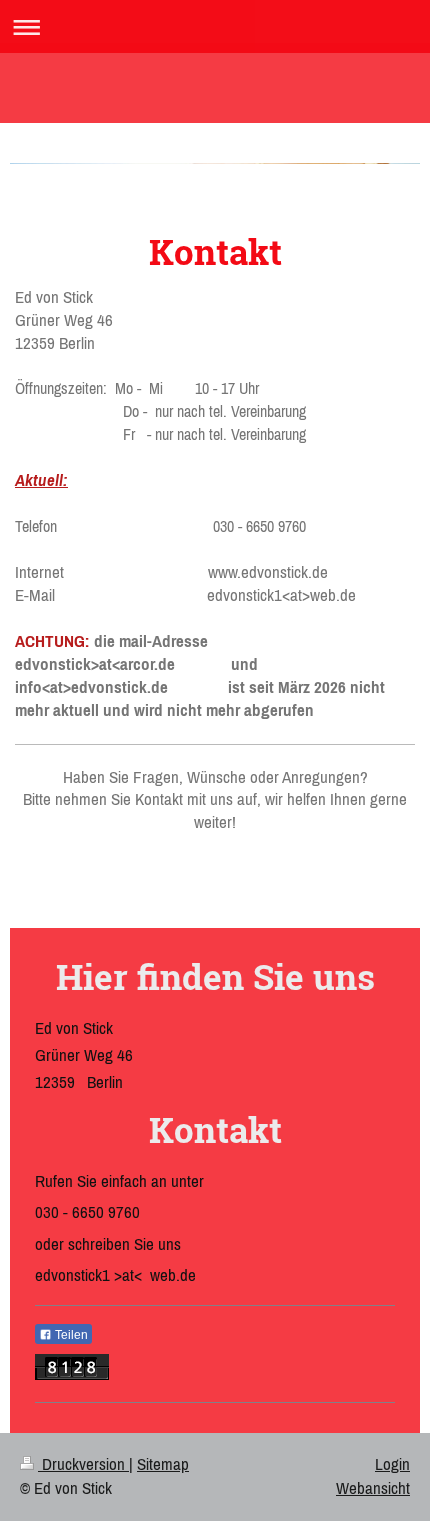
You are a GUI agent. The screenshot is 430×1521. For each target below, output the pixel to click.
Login (392, 1464)
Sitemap (163, 1464)
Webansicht (373, 1488)
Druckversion (83, 1464)
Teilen (70, 1335)
